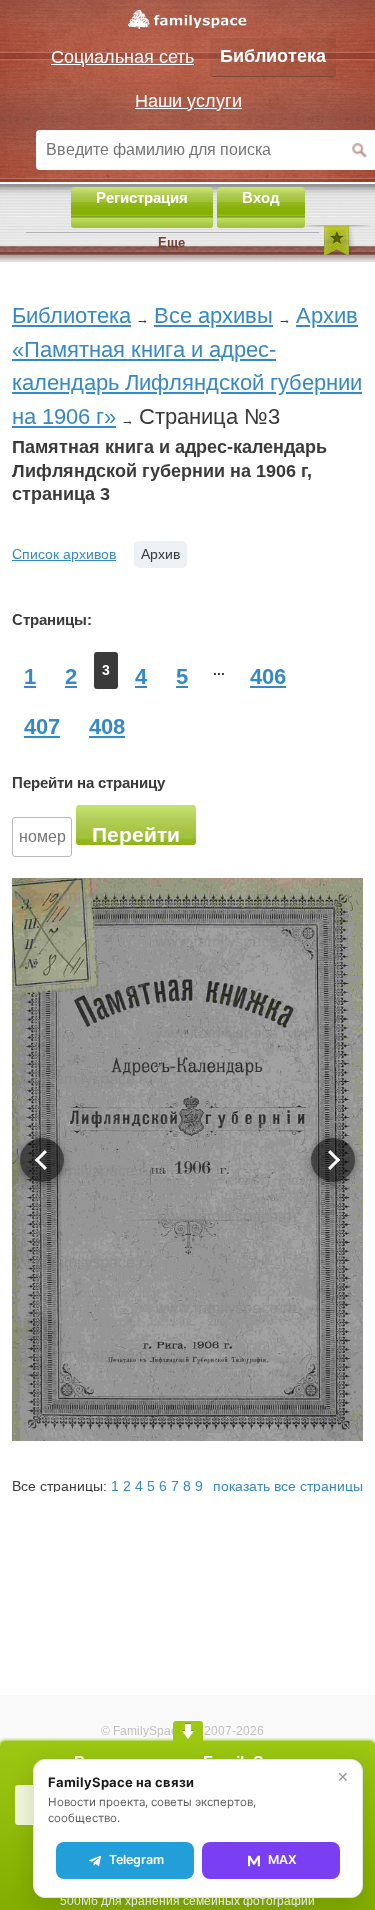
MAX (282, 1859)
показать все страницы (288, 1486)
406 (268, 676)
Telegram (136, 1859)
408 (107, 726)
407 (42, 726)
